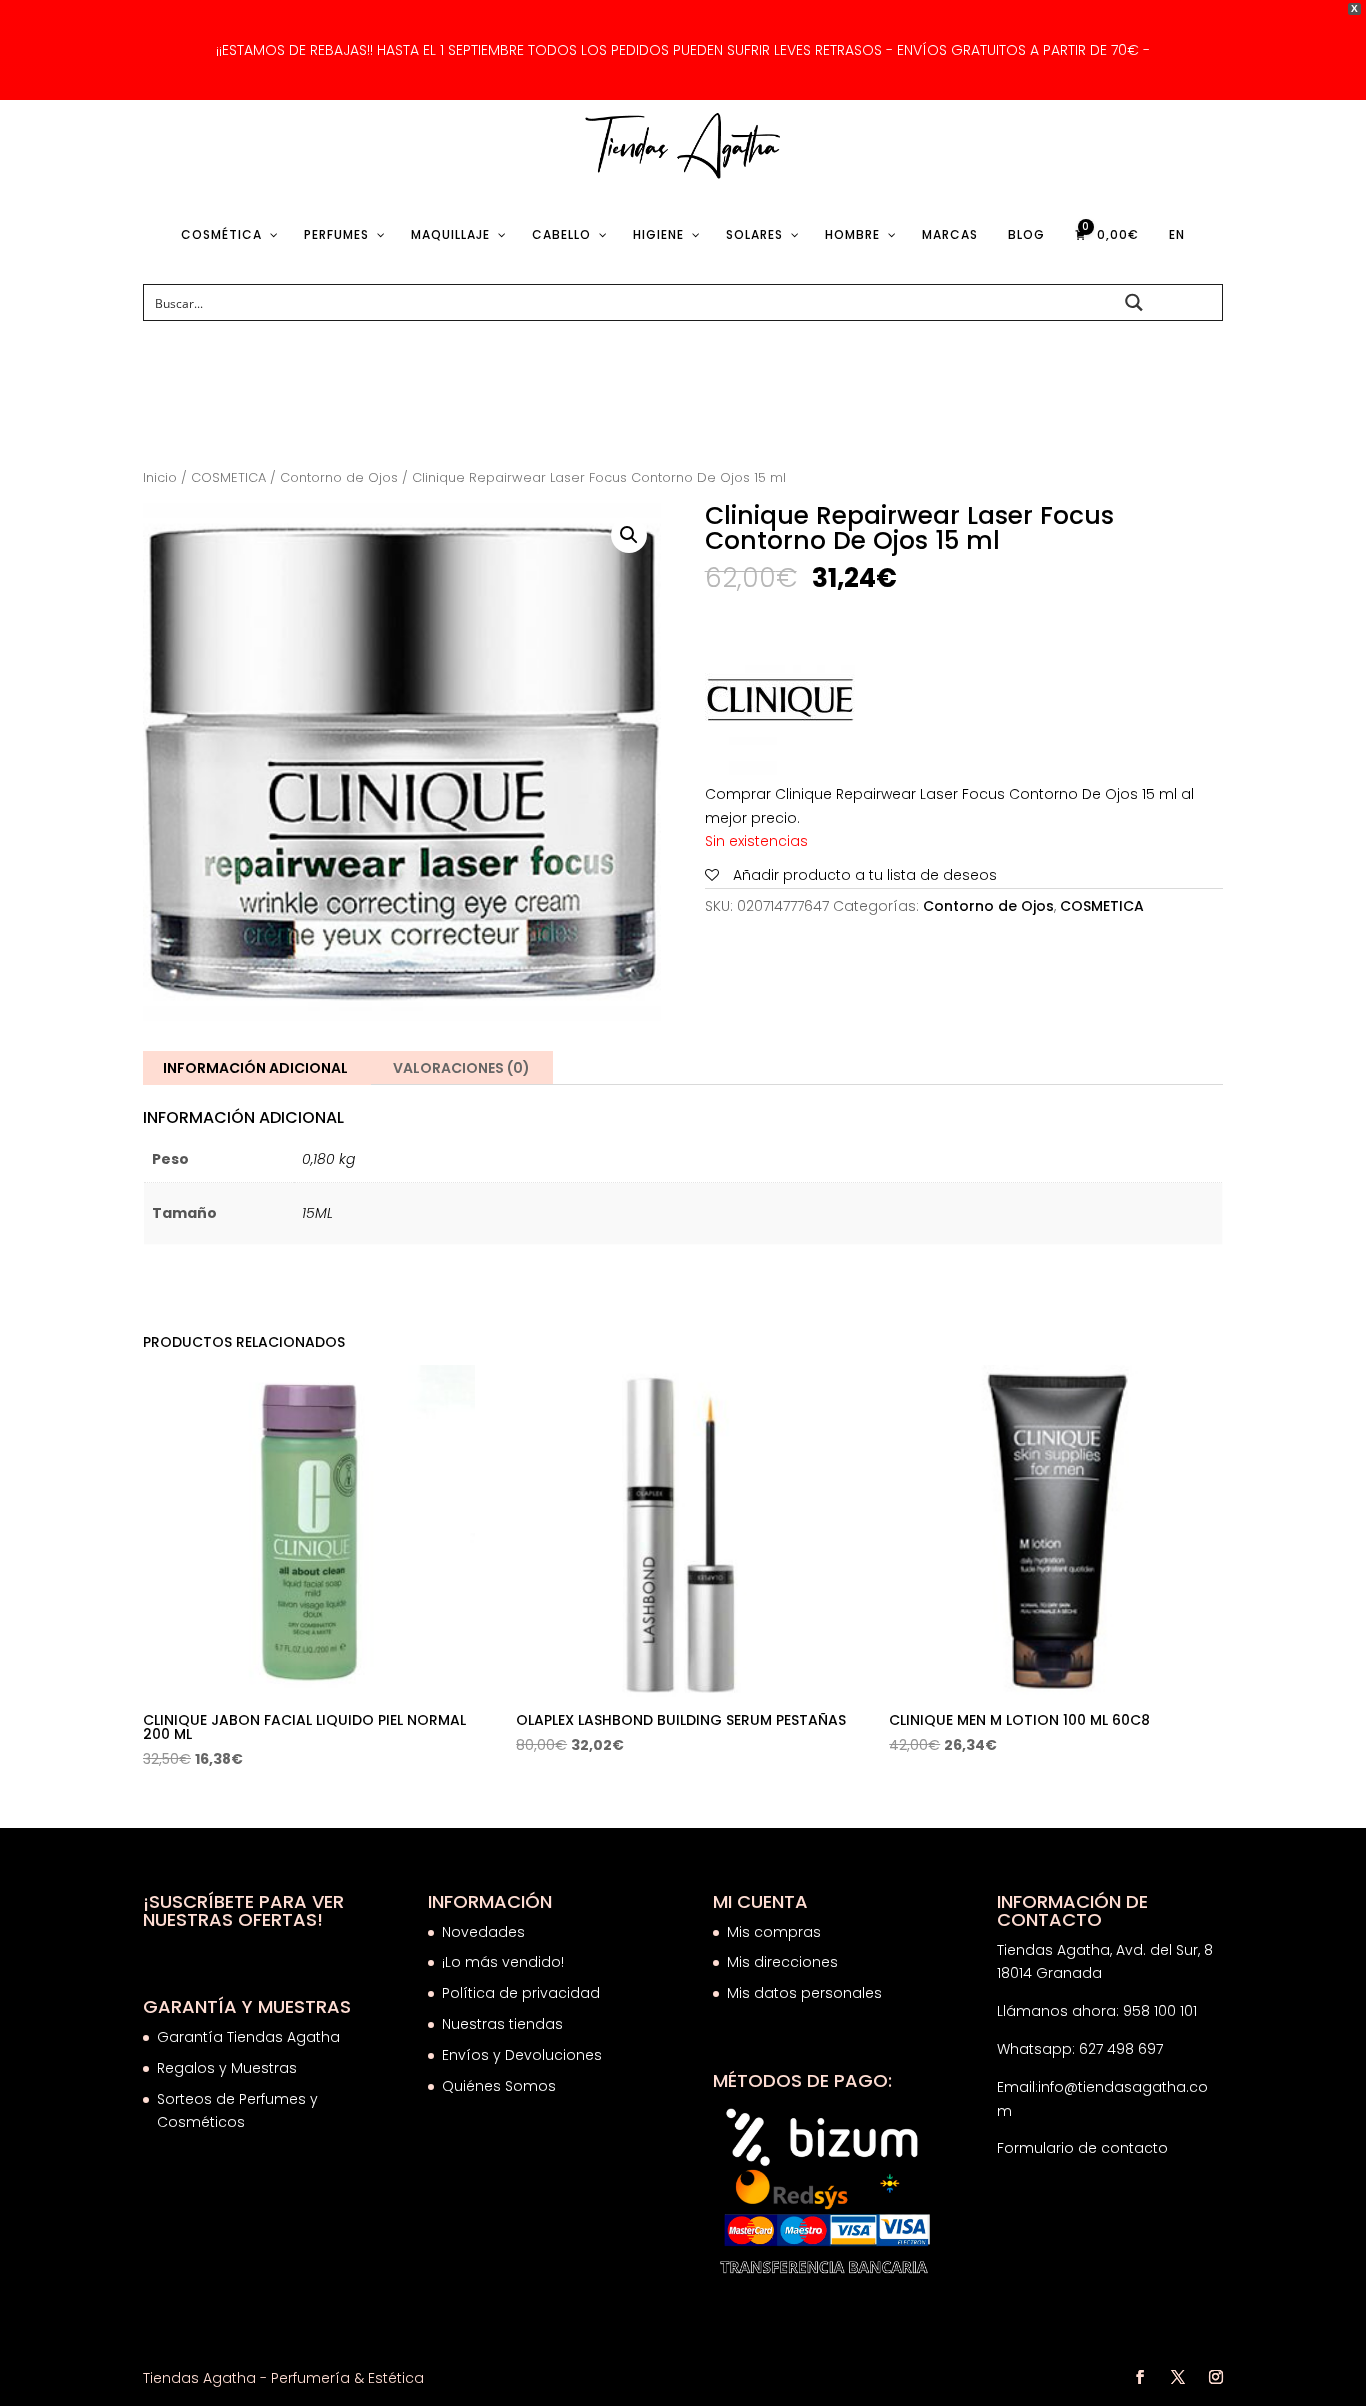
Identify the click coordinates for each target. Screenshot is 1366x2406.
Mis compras (774, 1932)
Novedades (483, 1932)
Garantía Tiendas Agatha (248, 2037)
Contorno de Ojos (339, 477)
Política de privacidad (521, 1993)
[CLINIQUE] (780, 704)
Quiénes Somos (499, 2086)
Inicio (160, 477)
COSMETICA (228, 477)
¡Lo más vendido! (503, 1962)
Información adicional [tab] (255, 1068)
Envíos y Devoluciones (524, 2055)
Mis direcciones (782, 1962)
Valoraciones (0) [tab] (461, 1068)
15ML (317, 1213)
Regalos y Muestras (227, 2068)
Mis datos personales (804, 1993)
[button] (629, 535)
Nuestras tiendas (504, 2024)
